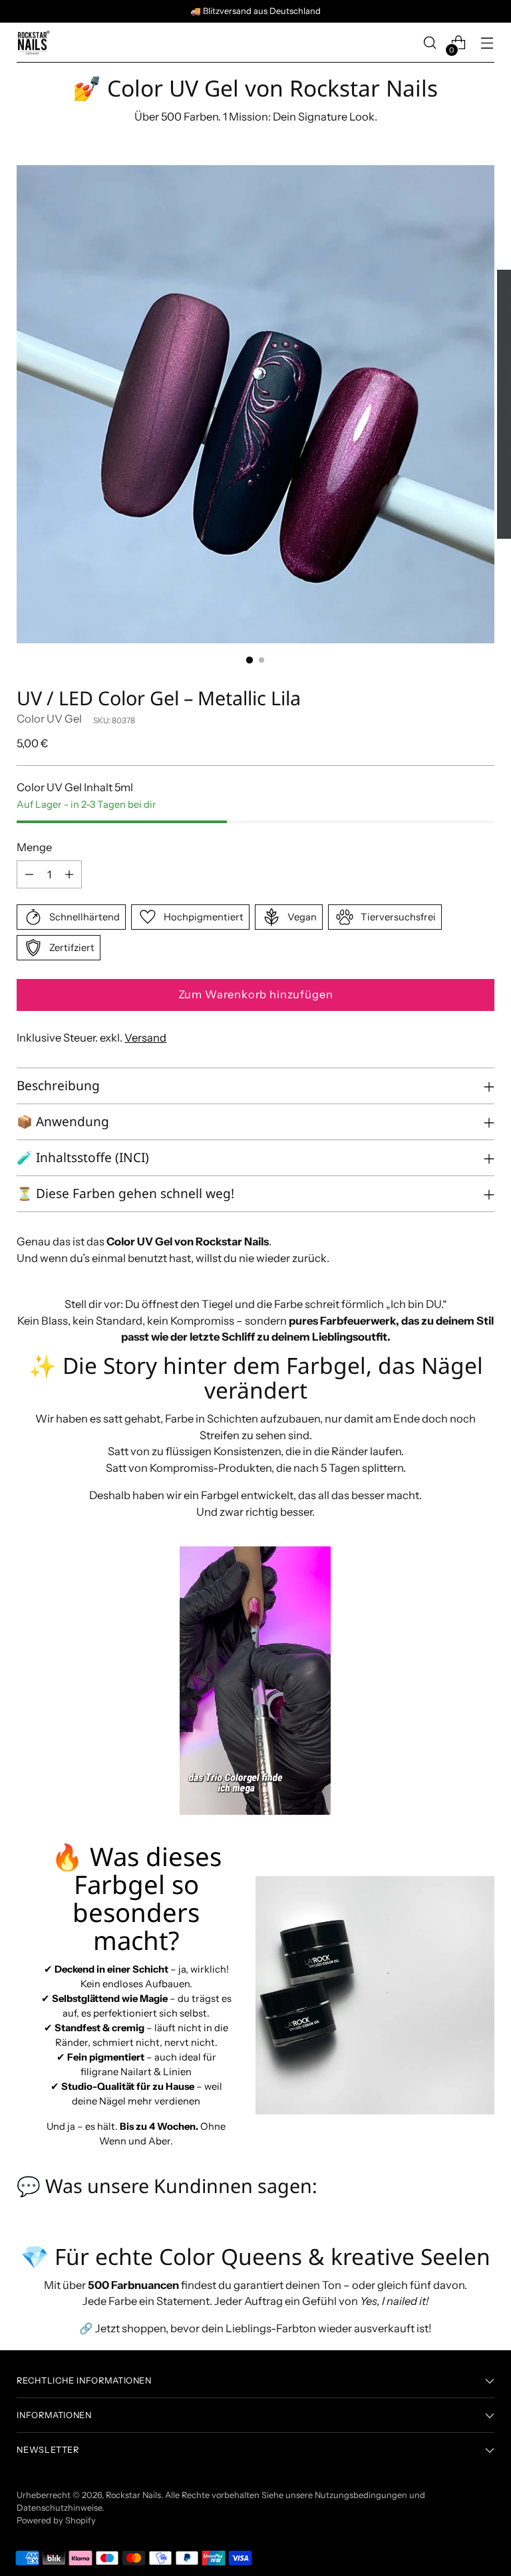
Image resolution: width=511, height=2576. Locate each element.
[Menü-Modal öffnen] (487, 43)
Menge (34, 847)
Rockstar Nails (133, 2495)
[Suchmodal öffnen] (430, 43)
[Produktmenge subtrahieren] (29, 874)
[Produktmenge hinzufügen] (69, 874)
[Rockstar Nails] (33, 43)
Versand (145, 1038)
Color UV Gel (49, 719)
